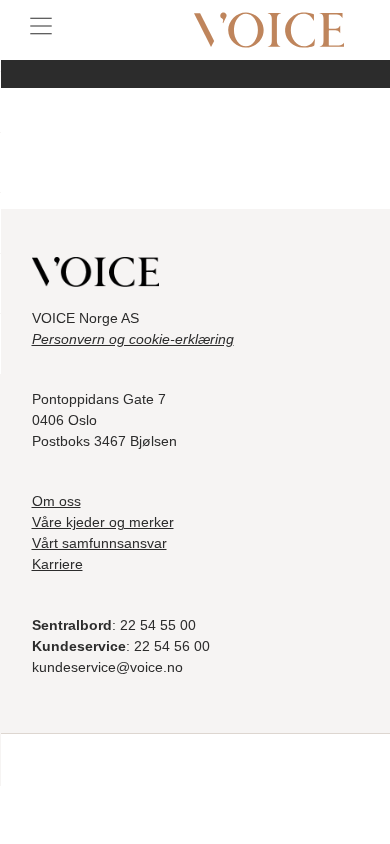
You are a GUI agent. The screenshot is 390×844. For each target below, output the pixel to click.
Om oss (56, 501)
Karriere (57, 564)
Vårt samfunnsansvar (99, 543)
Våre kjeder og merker (103, 522)
